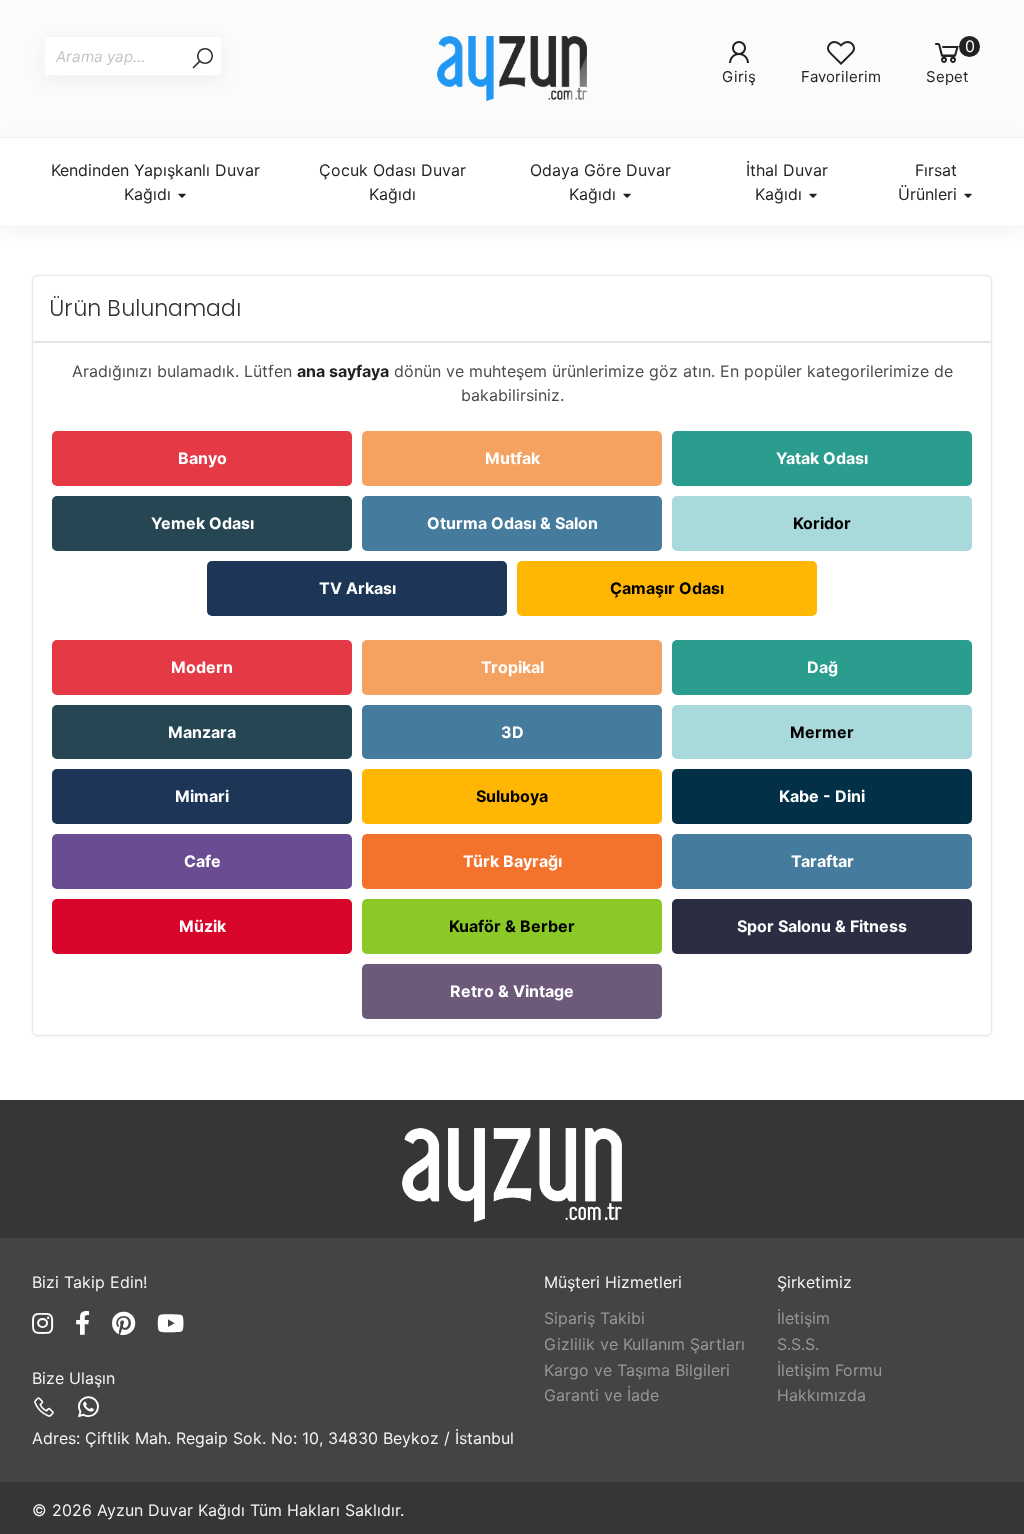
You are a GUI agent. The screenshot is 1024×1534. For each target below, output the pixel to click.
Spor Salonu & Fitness (822, 926)
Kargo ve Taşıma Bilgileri (637, 1370)
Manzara (202, 732)
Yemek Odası (202, 523)
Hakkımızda (821, 1395)
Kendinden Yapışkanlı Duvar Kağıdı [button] (155, 182)
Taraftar (822, 861)
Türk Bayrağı (512, 861)
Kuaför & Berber (512, 926)
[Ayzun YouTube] (170, 1323)
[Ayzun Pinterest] (127, 1323)
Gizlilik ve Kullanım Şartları (644, 1344)
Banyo (202, 458)
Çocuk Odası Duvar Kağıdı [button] (392, 182)
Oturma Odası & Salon (512, 523)
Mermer (822, 732)
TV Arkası (357, 588)
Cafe (202, 861)
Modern (202, 667)
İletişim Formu (829, 1370)
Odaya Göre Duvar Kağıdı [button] (600, 182)
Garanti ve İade (601, 1395)
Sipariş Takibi (594, 1318)
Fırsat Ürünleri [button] (930, 182)
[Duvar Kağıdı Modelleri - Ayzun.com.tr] (512, 68)
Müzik (202, 926)
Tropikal (512, 667)
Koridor (822, 523)
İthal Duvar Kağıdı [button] (787, 182)
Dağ (822, 667)
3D (512, 732)
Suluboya (512, 796)
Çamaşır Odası (667, 588)
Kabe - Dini (822, 796)
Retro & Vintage (512, 991)
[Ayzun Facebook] (86, 1323)
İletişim (803, 1318)
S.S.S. (798, 1344)
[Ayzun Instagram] (46, 1323)
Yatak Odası (822, 458)
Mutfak (512, 458)
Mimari (202, 796)
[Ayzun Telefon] (47, 1407)
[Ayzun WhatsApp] (88, 1407)
